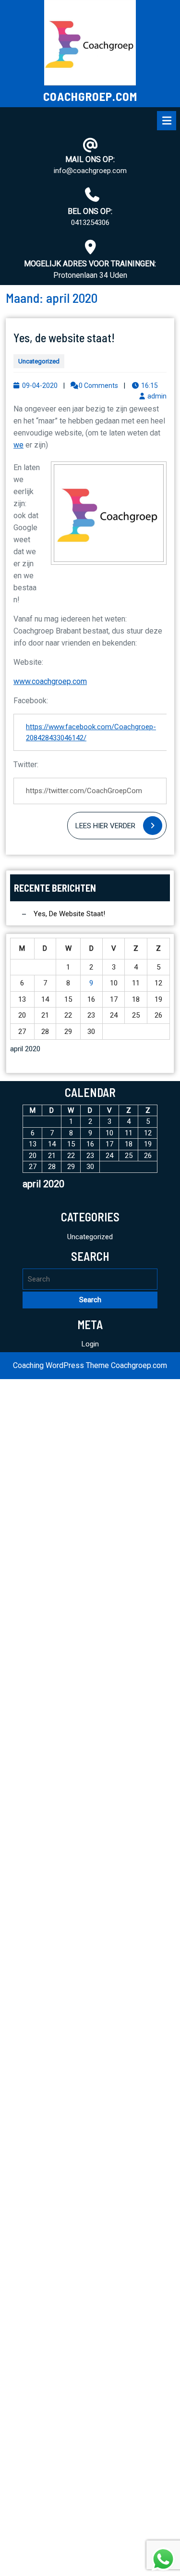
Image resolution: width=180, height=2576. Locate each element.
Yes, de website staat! (64, 337)
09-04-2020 (40, 386)
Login (90, 1344)
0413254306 (90, 223)
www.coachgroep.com (50, 681)
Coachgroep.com (90, 96)
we (18, 445)
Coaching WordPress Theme (61, 1365)
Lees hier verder (121, 828)
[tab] (167, 121)
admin (157, 396)
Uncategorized (39, 361)
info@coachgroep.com (90, 171)
